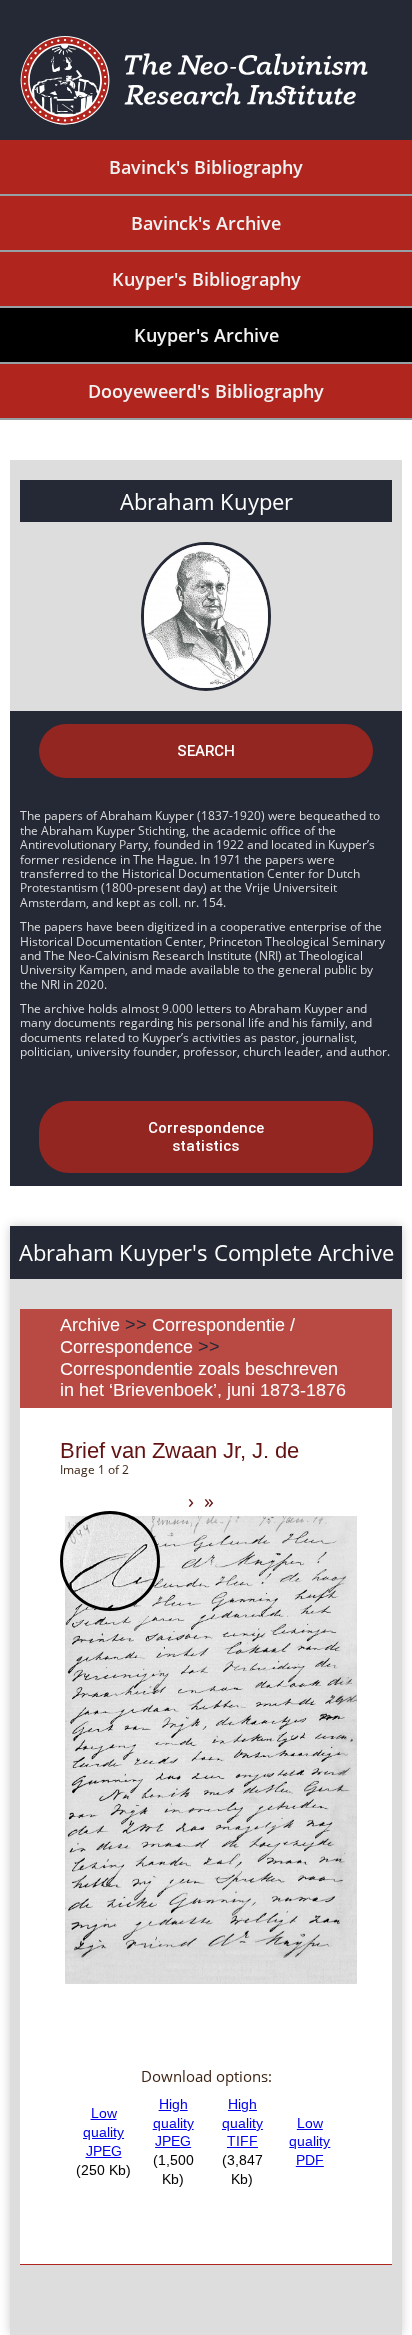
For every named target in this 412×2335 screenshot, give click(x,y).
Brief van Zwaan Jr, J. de (179, 1450)
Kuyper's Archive (206, 335)
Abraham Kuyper (206, 501)
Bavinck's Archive (206, 223)
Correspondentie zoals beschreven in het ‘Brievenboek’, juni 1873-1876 (203, 1380)
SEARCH (206, 751)
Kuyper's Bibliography (206, 279)
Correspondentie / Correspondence (177, 1336)
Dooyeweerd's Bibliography (206, 391)
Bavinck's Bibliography (206, 167)
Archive (90, 1325)
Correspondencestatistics (206, 1137)
